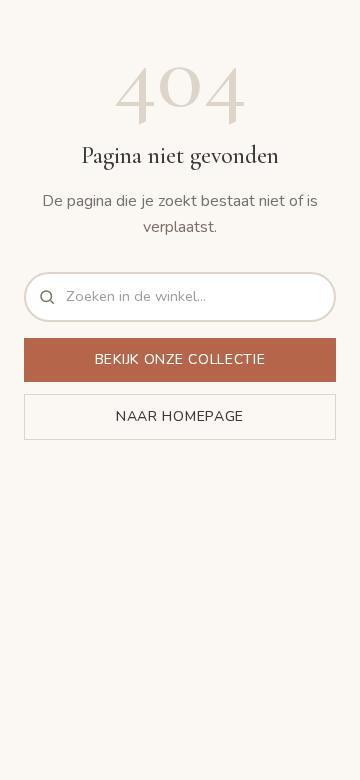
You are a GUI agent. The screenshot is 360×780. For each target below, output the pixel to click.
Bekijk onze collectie (180, 359)
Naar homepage (180, 416)
